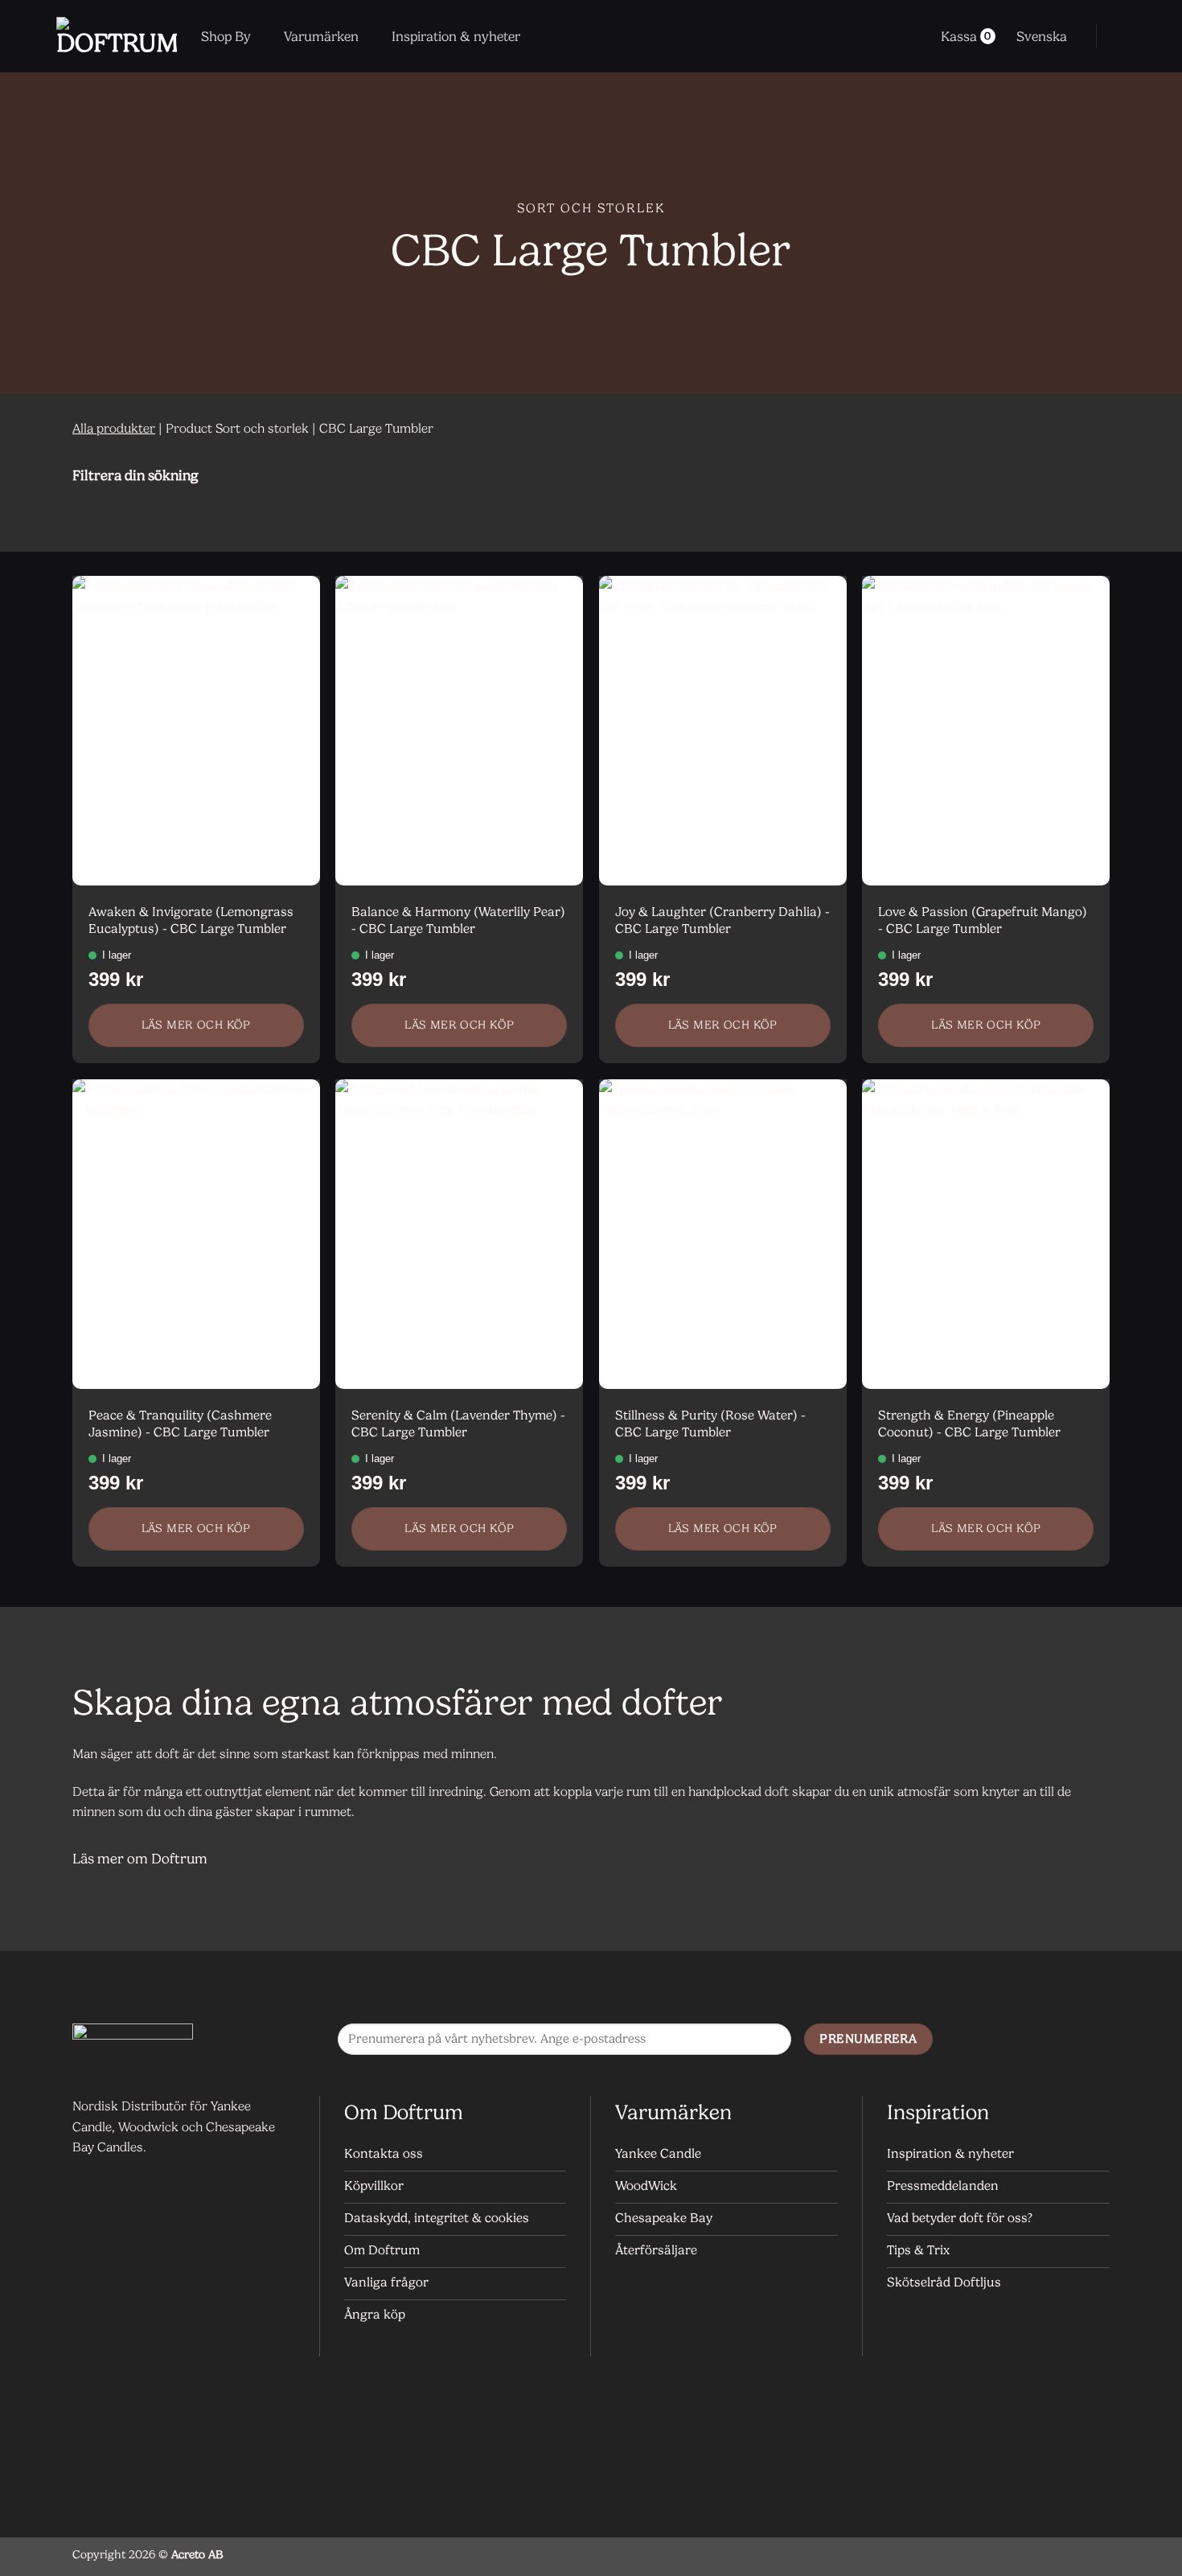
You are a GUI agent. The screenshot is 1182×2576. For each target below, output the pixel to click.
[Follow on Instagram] (1061, 2040)
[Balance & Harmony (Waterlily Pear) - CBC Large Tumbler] (459, 731)
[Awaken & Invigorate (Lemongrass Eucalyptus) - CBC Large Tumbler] (196, 731)
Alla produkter (114, 428)
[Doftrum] (117, 36)
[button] (1119, 36)
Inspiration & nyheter (456, 36)
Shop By (226, 36)
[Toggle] (1090, 475)
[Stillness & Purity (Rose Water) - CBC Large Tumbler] (723, 1234)
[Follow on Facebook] (1029, 2040)
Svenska (1042, 36)
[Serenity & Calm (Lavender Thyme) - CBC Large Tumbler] (459, 1234)
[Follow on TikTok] (1093, 2040)
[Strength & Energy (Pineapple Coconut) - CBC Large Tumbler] (986, 1234)
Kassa (966, 36)
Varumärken (321, 36)
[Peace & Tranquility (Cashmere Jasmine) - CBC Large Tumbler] (196, 1234)
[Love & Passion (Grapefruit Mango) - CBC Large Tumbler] (986, 731)
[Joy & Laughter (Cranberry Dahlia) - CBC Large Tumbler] (723, 731)
